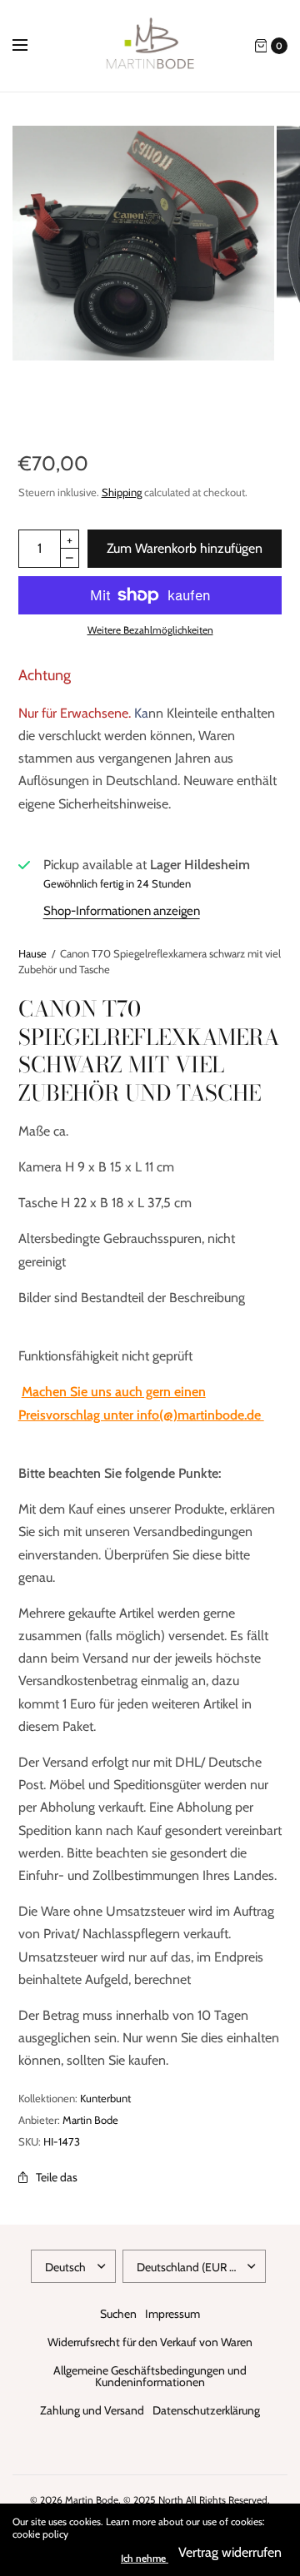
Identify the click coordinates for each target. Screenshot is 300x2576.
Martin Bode (90, 2120)
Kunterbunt (105, 2098)
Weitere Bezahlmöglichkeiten (150, 630)
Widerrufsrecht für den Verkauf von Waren (150, 2342)
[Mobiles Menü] (31, 46)
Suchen (118, 2314)
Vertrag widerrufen (230, 2552)
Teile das (57, 2177)
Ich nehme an (150, 2559)
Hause (32, 953)
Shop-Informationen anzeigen (122, 911)
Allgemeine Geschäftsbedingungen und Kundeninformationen (150, 2376)
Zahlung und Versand (92, 2410)
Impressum (172, 2314)
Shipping (122, 492)
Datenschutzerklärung (206, 2410)
